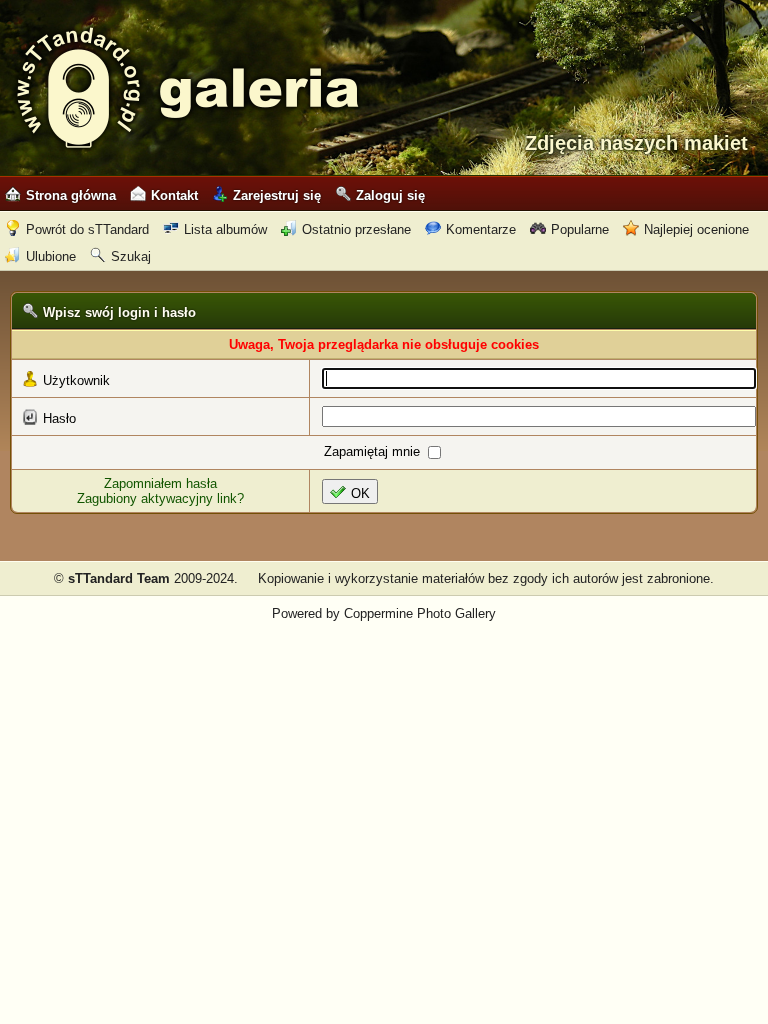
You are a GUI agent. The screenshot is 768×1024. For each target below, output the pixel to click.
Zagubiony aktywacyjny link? (160, 498)
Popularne (580, 229)
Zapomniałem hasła (160, 483)
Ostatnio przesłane (356, 229)
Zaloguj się (390, 195)
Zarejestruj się (277, 195)
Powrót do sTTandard (87, 229)
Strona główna (71, 195)
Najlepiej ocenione (696, 229)
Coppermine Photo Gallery (420, 613)
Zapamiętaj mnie (374, 451)
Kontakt (174, 195)
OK (360, 493)
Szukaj (131, 256)
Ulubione (51, 256)
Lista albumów (225, 229)
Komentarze (481, 229)
